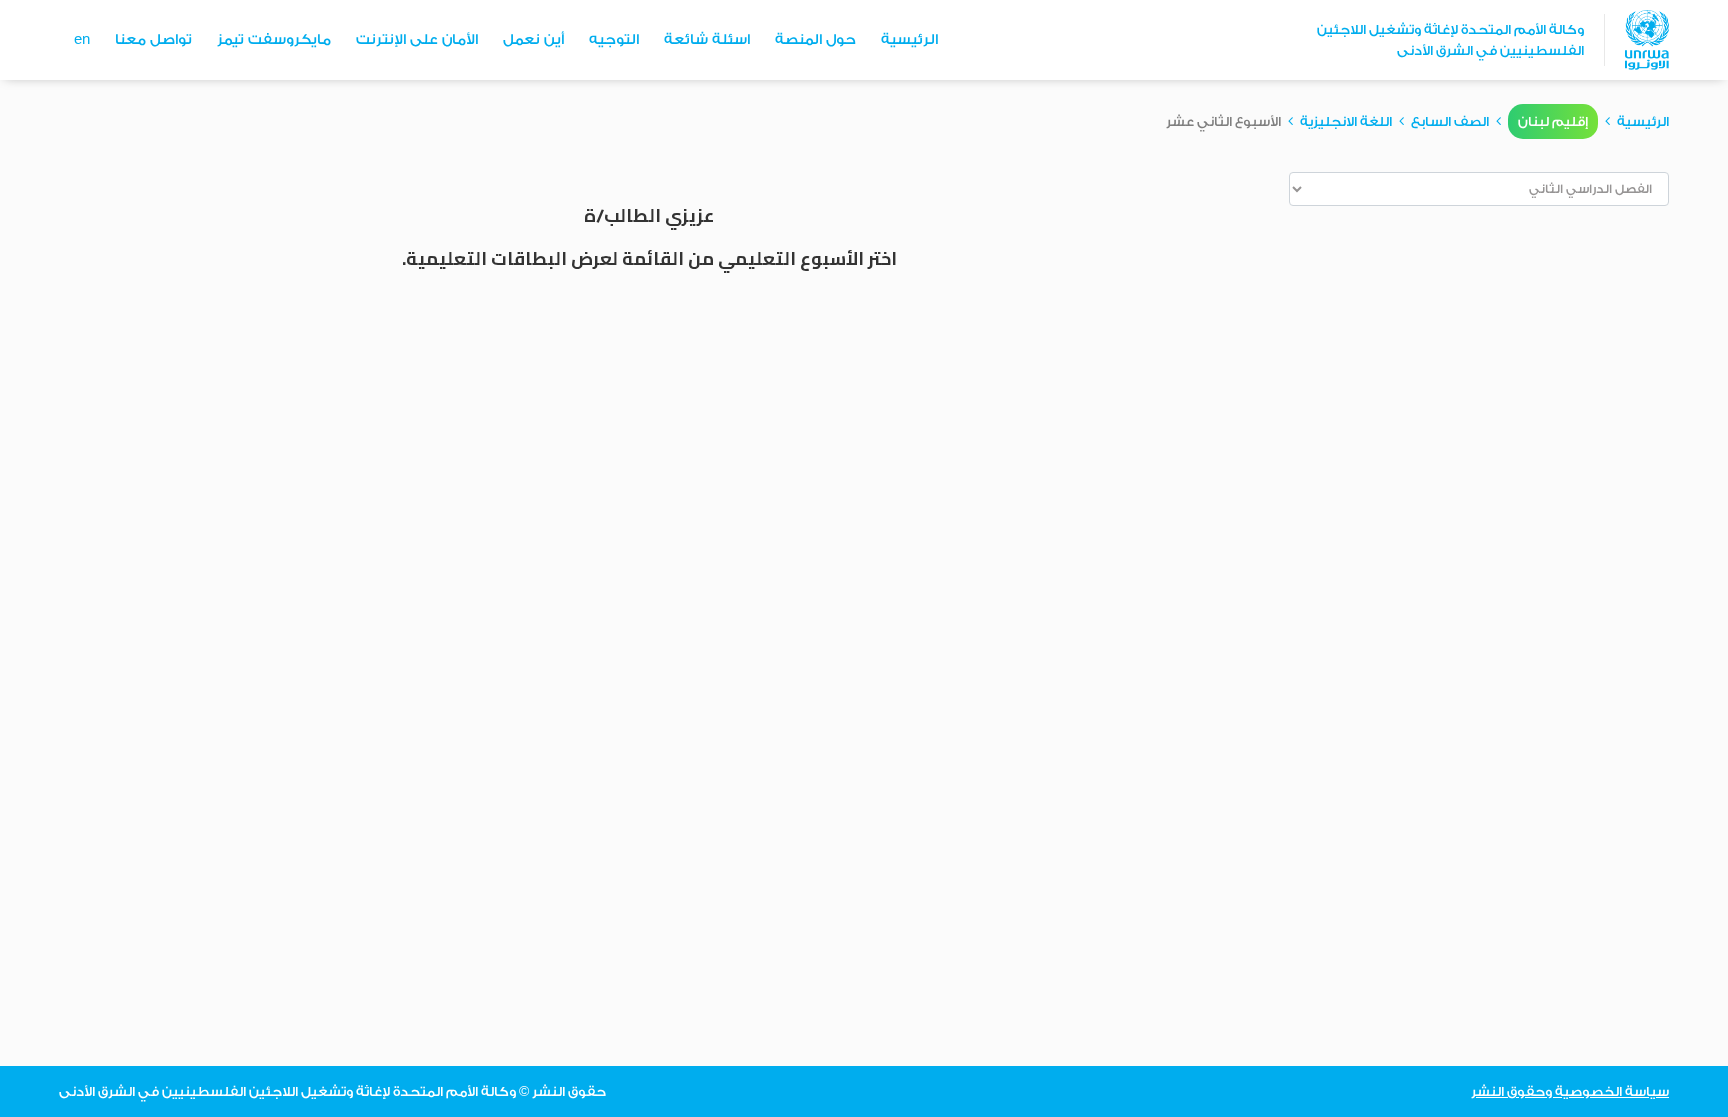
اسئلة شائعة (707, 40)
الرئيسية (909, 40)
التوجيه (614, 40)
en (82, 40)
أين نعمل (533, 40)
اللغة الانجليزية (1346, 121)
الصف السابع (1450, 121)
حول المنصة (815, 40)
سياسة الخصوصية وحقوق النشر (1570, 1091)
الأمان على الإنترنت (417, 40)
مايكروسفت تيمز (274, 40)
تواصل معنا (153, 40)
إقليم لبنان (1553, 121)
